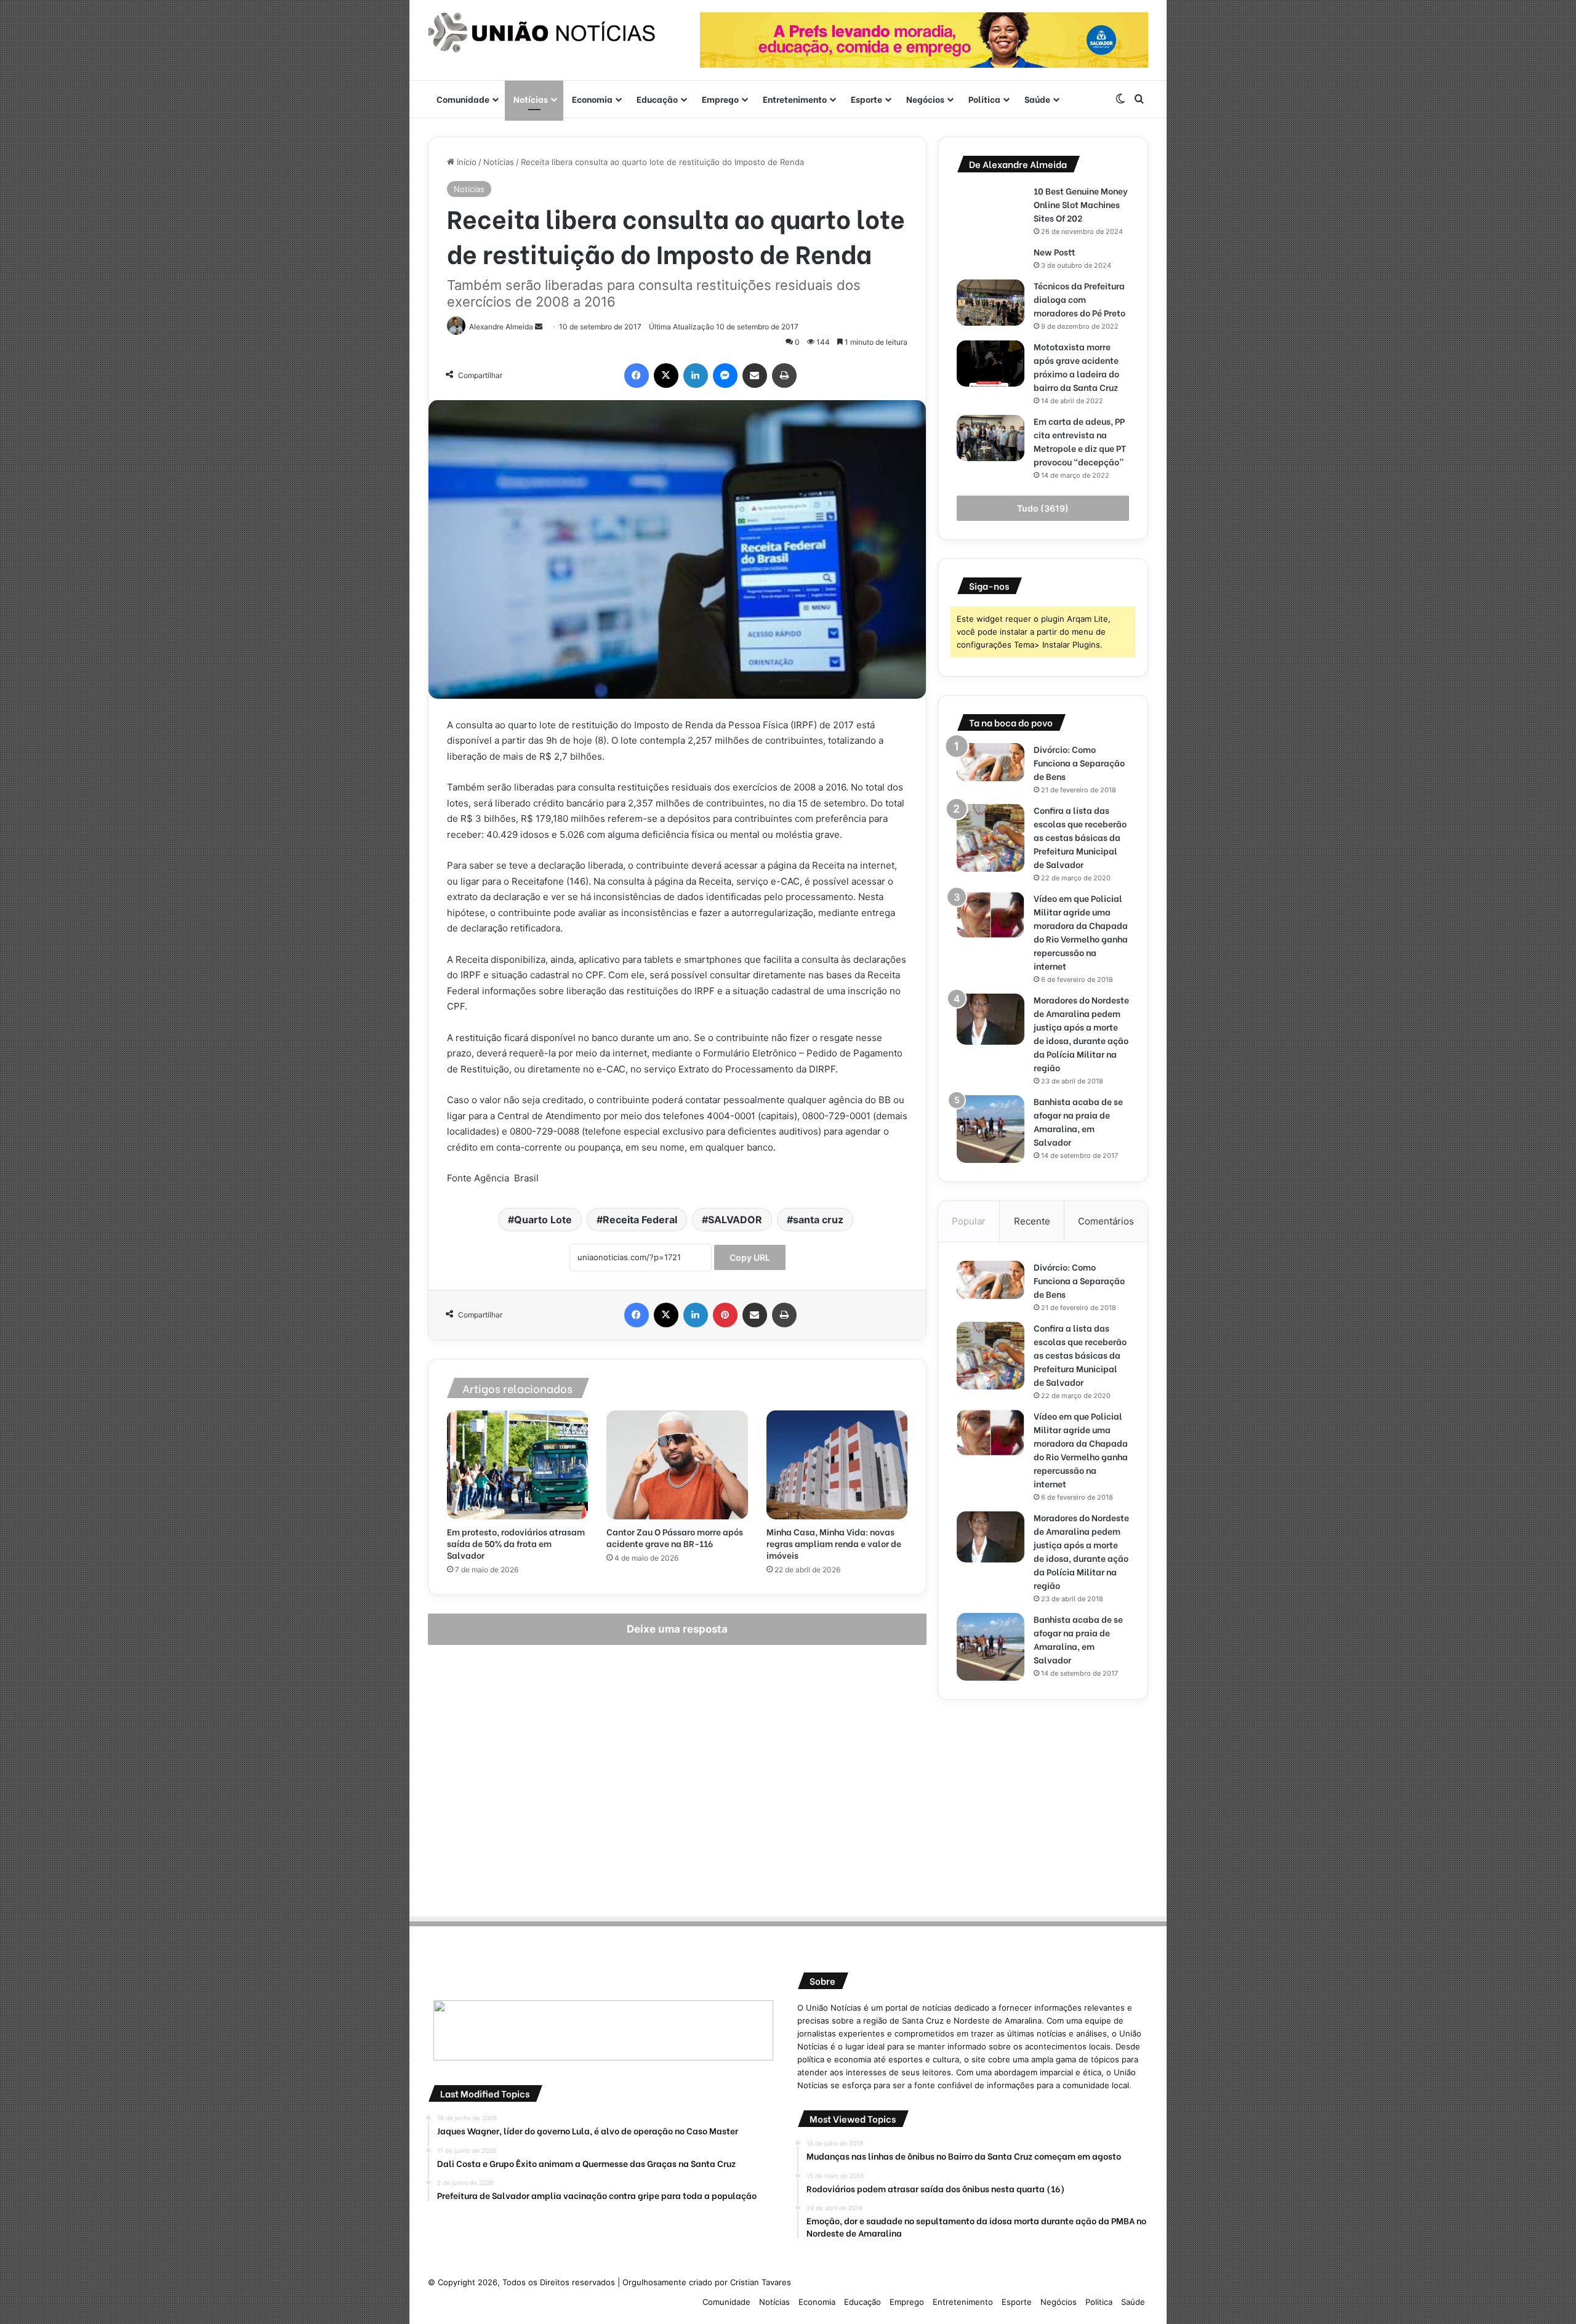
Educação (657, 99)
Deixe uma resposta (677, 1629)
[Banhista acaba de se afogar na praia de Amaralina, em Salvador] (991, 1129)
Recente (1032, 1221)
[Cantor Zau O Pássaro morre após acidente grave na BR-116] (677, 1465)
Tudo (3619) (1043, 508)
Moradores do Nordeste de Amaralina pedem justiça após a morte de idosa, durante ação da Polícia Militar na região (1081, 1033)
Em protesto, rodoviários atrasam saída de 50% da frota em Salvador (516, 1543)
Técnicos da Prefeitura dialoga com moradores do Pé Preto (1079, 299)
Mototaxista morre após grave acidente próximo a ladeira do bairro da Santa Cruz (1077, 367)
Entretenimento (795, 99)
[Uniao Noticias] (542, 33)
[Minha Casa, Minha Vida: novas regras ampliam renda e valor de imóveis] (837, 1465)
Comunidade (463, 99)
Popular (969, 1221)
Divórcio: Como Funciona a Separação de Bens (1079, 762)
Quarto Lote (543, 1220)
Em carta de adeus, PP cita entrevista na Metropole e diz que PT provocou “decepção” (1080, 441)
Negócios (925, 99)
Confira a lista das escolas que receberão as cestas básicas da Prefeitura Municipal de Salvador (1080, 837)
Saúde (1037, 99)
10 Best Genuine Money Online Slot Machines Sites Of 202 (1081, 204)
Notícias (531, 99)
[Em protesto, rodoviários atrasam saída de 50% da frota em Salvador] (517, 1465)
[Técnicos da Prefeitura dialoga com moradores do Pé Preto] (991, 303)
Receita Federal (640, 1220)
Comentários (1106, 1221)
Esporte (866, 99)
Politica (984, 99)
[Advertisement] (1043, 1804)
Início (465, 162)
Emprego (720, 99)
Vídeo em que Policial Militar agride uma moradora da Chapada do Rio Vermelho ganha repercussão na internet (1081, 932)
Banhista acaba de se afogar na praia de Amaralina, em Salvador (1078, 1121)
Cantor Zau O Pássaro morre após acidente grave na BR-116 (675, 1537)
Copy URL (750, 1257)
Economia (592, 99)
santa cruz (818, 1220)
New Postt (1055, 251)
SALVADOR (735, 1220)
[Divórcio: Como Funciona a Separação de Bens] (991, 762)
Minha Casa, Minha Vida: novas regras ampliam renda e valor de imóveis (834, 1543)
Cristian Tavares (761, 2282)
